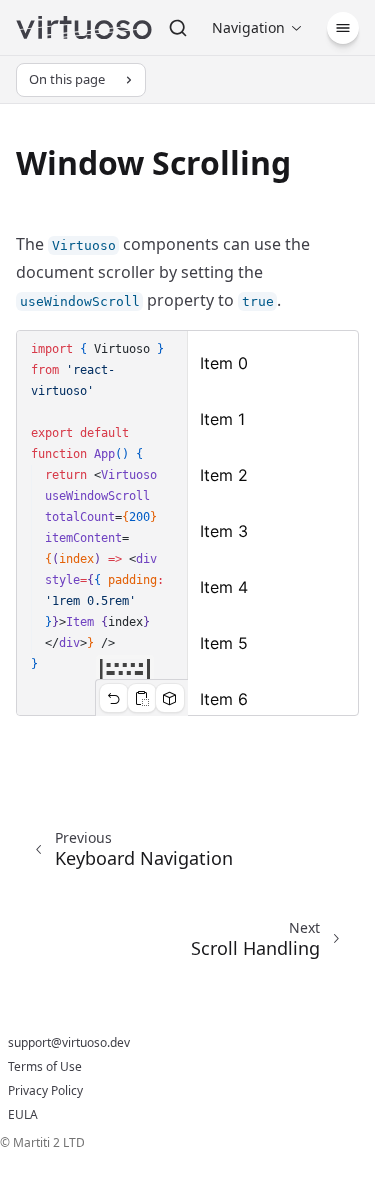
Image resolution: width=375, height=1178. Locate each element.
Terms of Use (45, 1067)
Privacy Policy (45, 1091)
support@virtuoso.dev (69, 1043)
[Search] (178, 28)
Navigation (248, 27)
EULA (23, 1115)
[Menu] (343, 28)
